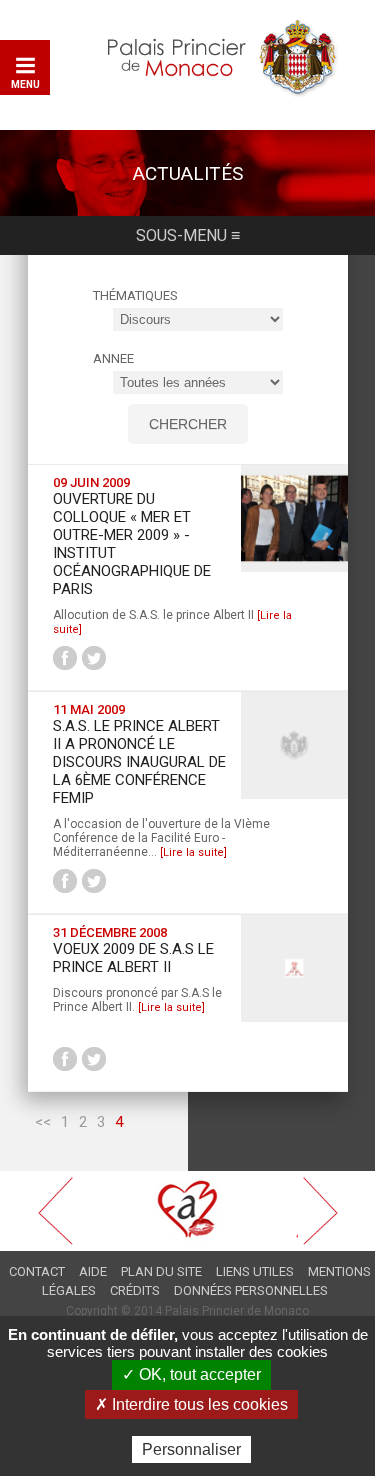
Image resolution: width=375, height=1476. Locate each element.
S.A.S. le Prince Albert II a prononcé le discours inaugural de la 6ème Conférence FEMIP (139, 762)
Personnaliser (191, 1449)
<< (43, 1122)
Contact (37, 1271)
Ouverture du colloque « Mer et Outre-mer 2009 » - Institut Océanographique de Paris (132, 544)
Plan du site (161, 1271)
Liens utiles (255, 1271)
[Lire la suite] (193, 852)
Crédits (135, 1290)
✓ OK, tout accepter (191, 1374)
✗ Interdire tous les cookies (191, 1404)
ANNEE (113, 358)
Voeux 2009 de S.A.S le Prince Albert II (133, 958)
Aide (93, 1271)
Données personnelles (251, 1290)
